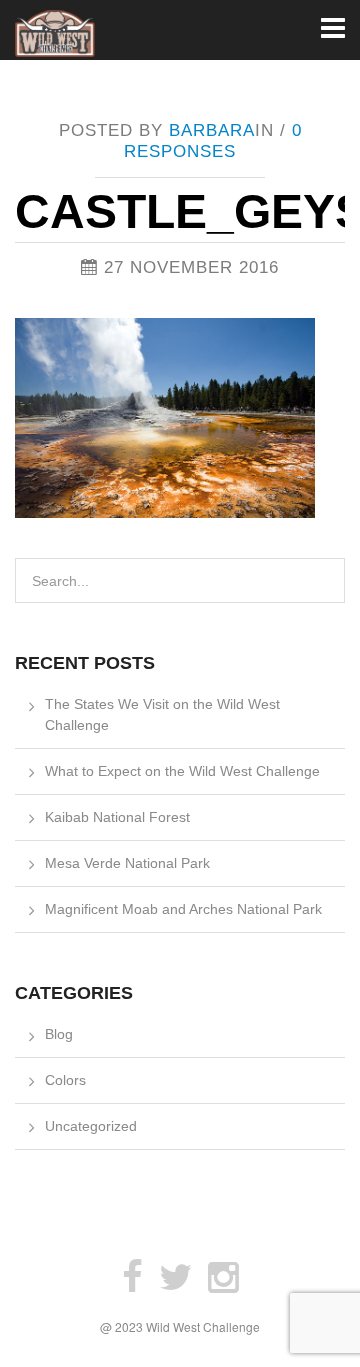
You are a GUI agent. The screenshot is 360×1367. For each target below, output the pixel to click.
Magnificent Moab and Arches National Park (183, 909)
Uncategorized (91, 1126)
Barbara (212, 130)
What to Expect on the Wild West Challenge (182, 771)
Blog (59, 1034)
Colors (65, 1080)
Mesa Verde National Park (127, 863)
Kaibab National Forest (117, 817)
